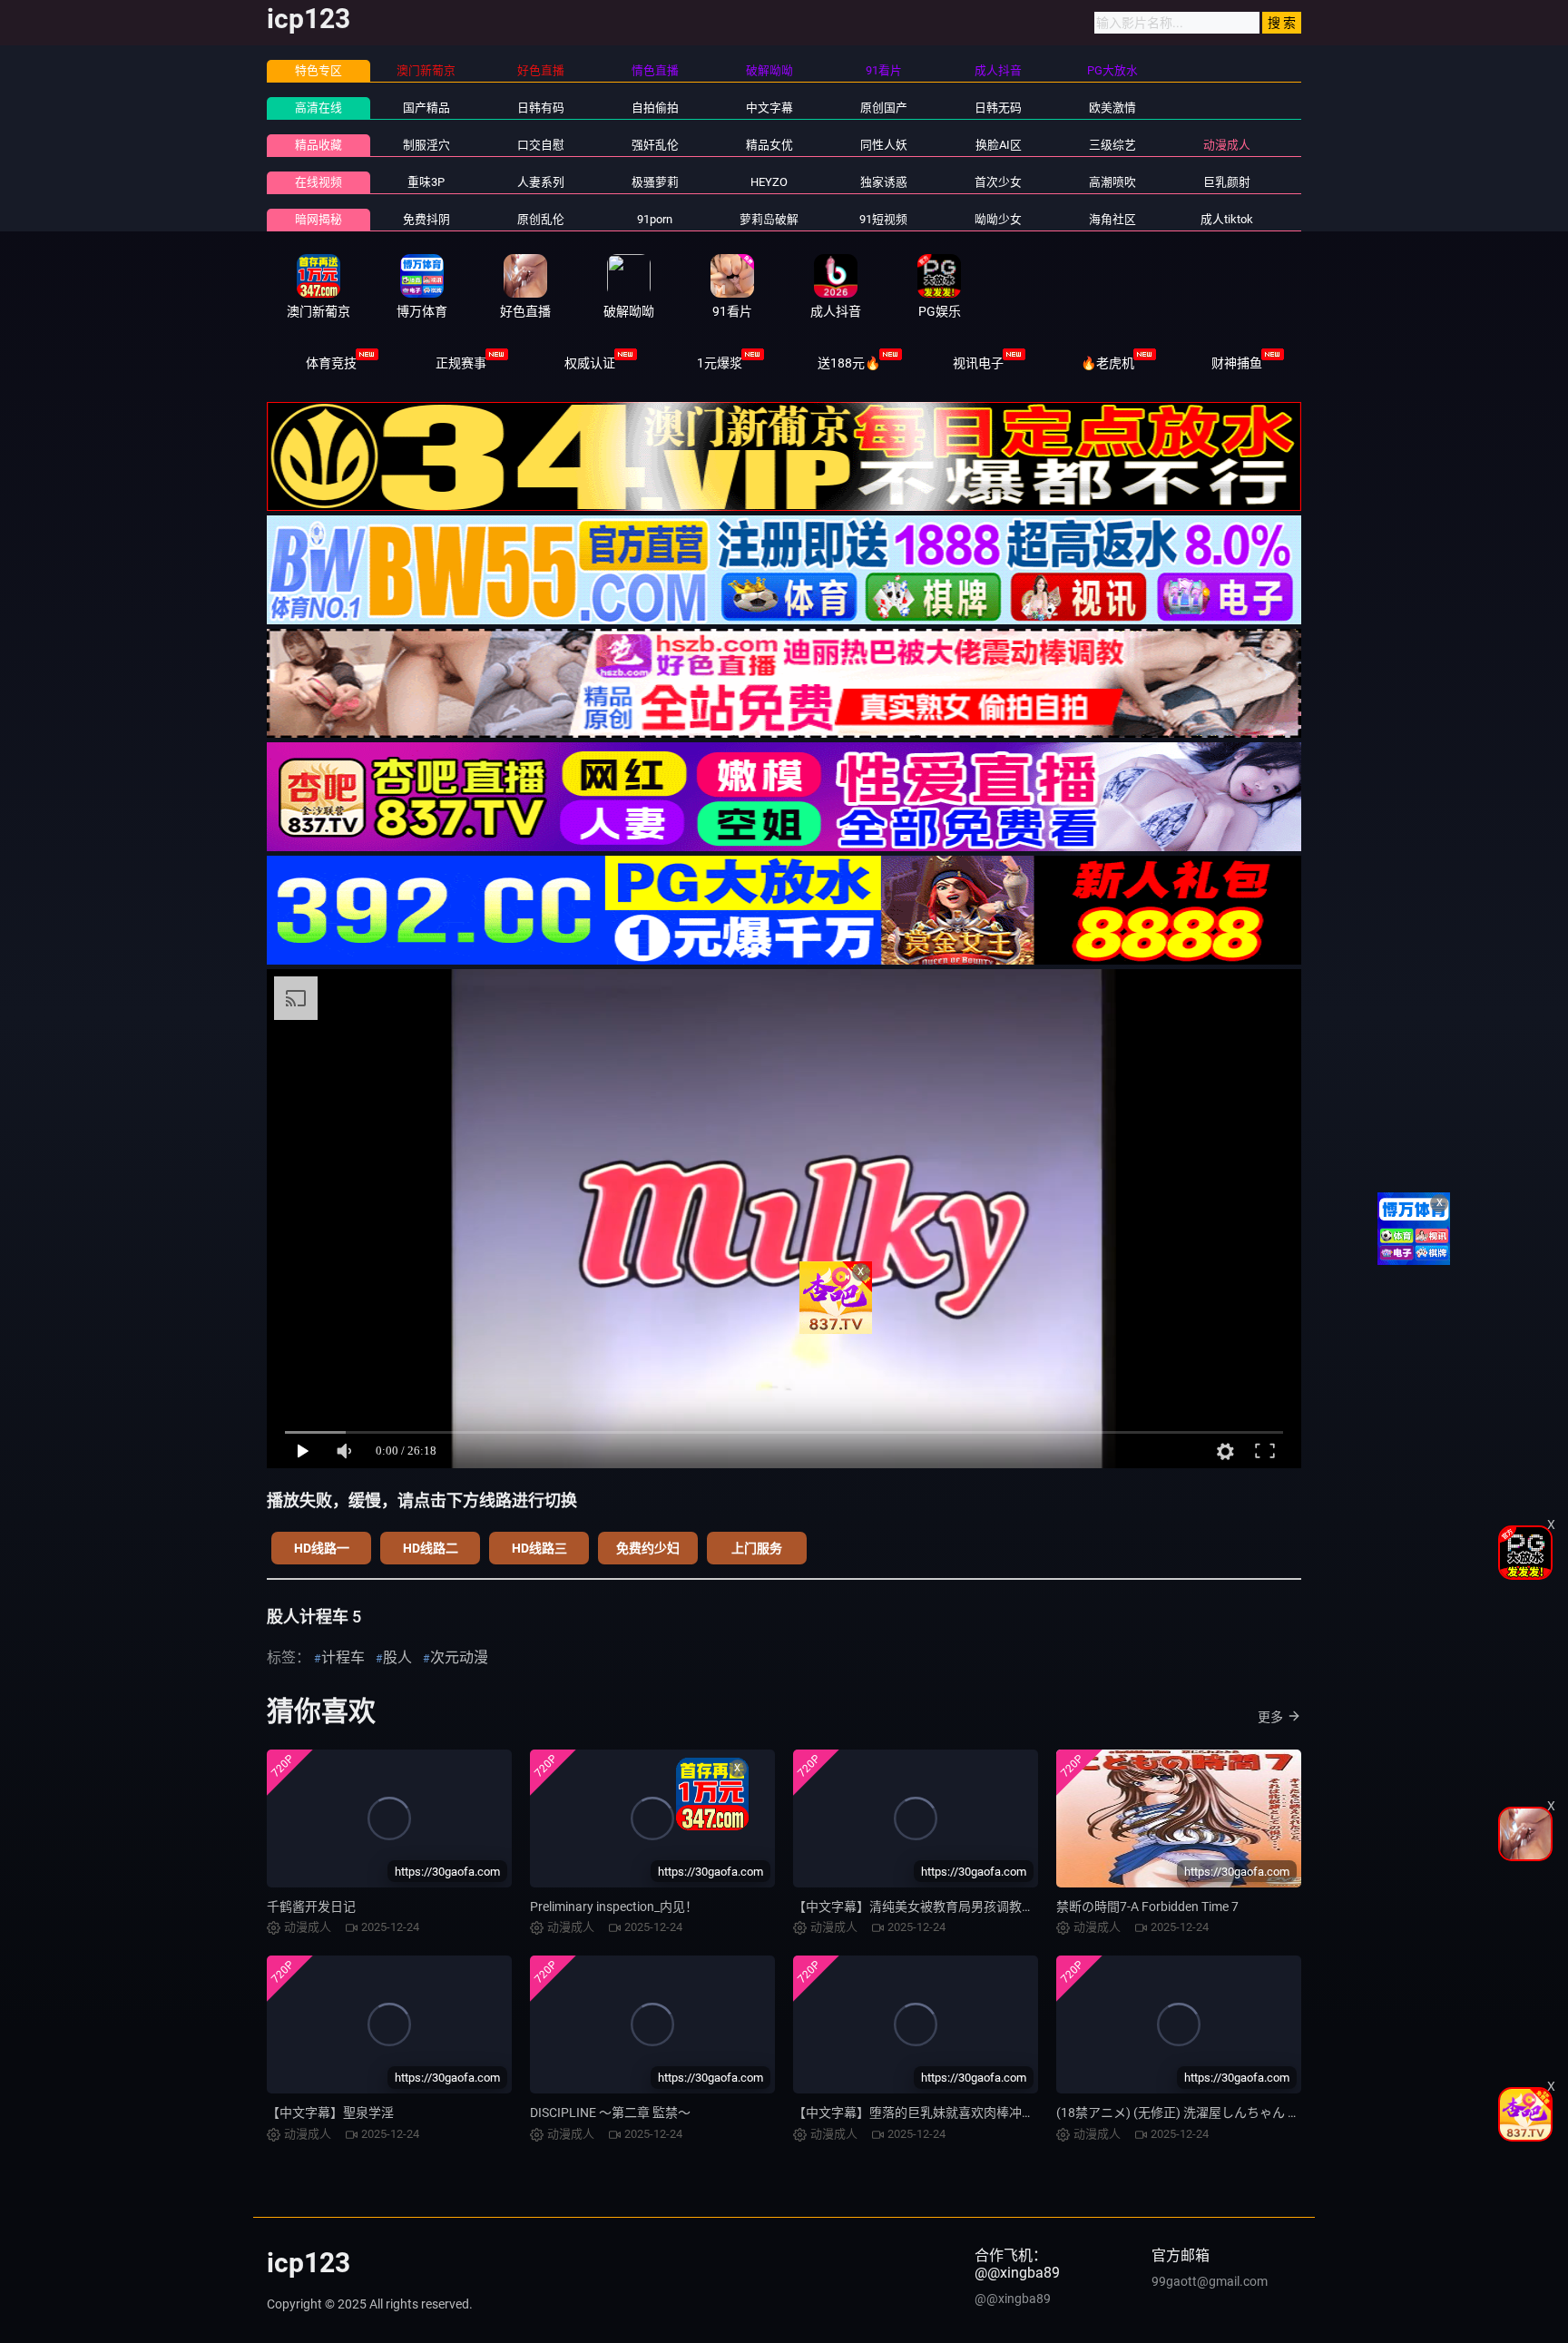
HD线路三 (539, 1548)
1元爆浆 (720, 363)
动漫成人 (1227, 145)
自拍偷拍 (655, 108)
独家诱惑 (884, 182)
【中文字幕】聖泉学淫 (330, 2113)
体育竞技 (331, 363)
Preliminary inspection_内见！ (614, 1907)
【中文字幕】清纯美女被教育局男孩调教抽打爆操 (933, 1907)
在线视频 (318, 182)
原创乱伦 (541, 219)
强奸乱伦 (655, 145)
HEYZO (769, 182)
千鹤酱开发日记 (311, 1907)
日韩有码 (541, 108)
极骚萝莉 (655, 182)
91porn (655, 219)
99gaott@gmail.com (1210, 2281)
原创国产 (884, 108)
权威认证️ (590, 363)
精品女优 (769, 145)
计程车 (343, 1657)
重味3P (426, 182)
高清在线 (318, 108)
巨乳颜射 (1227, 182)
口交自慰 (541, 145)
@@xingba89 (1013, 2299)
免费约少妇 (648, 1548)
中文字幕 (769, 108)
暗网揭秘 (318, 219)
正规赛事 (461, 363)
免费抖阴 (426, 219)
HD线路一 (322, 1548)
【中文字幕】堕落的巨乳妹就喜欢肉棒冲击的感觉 (933, 2113)
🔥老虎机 (1107, 363)
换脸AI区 (999, 145)
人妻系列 (541, 182)
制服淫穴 (426, 145)
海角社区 (1112, 219)
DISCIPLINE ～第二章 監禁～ (610, 2113)
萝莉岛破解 (769, 219)
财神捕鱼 (1237, 363)
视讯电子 (978, 363)
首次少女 (998, 182)
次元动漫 (459, 1657)
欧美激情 (1112, 108)
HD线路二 (431, 1548)
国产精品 (426, 108)
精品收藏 (318, 145)
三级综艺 (1112, 145)
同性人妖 (884, 145)
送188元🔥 (849, 363)
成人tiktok (1227, 219)
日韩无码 (998, 108)
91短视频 (883, 219)
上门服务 (757, 1548)
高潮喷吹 (1112, 182)
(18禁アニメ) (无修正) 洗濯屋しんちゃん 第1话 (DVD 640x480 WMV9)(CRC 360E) (1285, 2113)
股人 (397, 1657)
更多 (1270, 1717)
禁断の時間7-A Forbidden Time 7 (1147, 1907)
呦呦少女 (998, 219)
